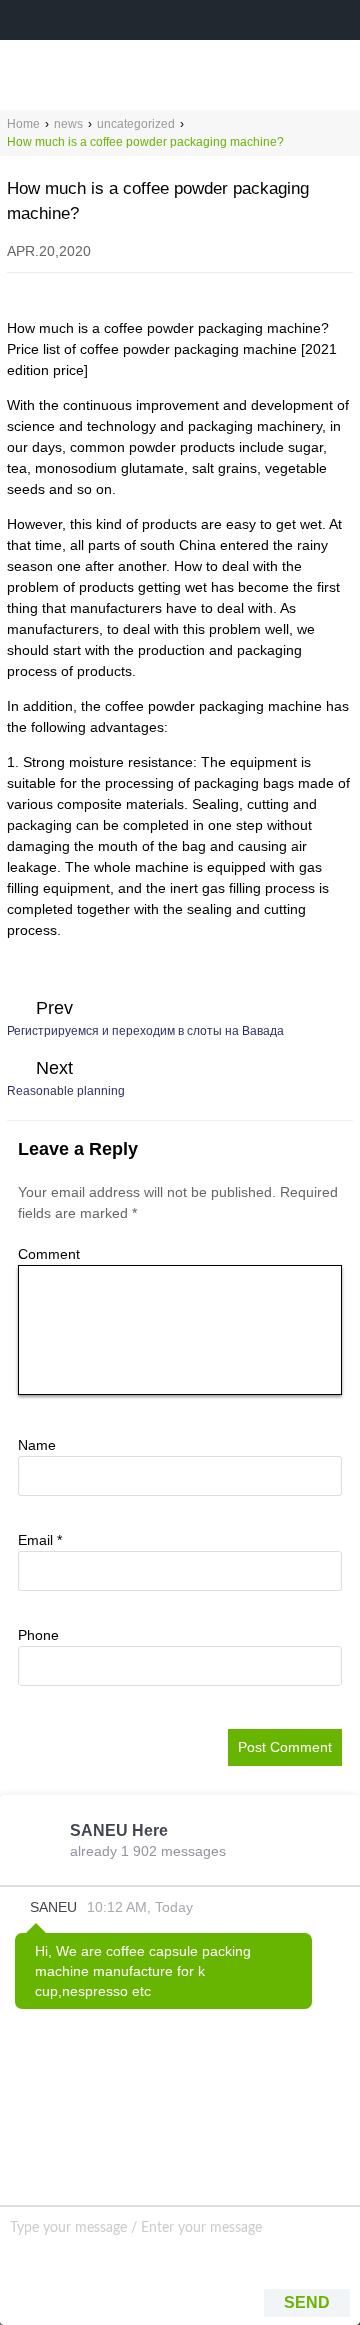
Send (307, 2302)
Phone (38, 1635)
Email (40, 1540)
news (68, 124)
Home (23, 124)
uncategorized (136, 124)
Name (37, 1445)
